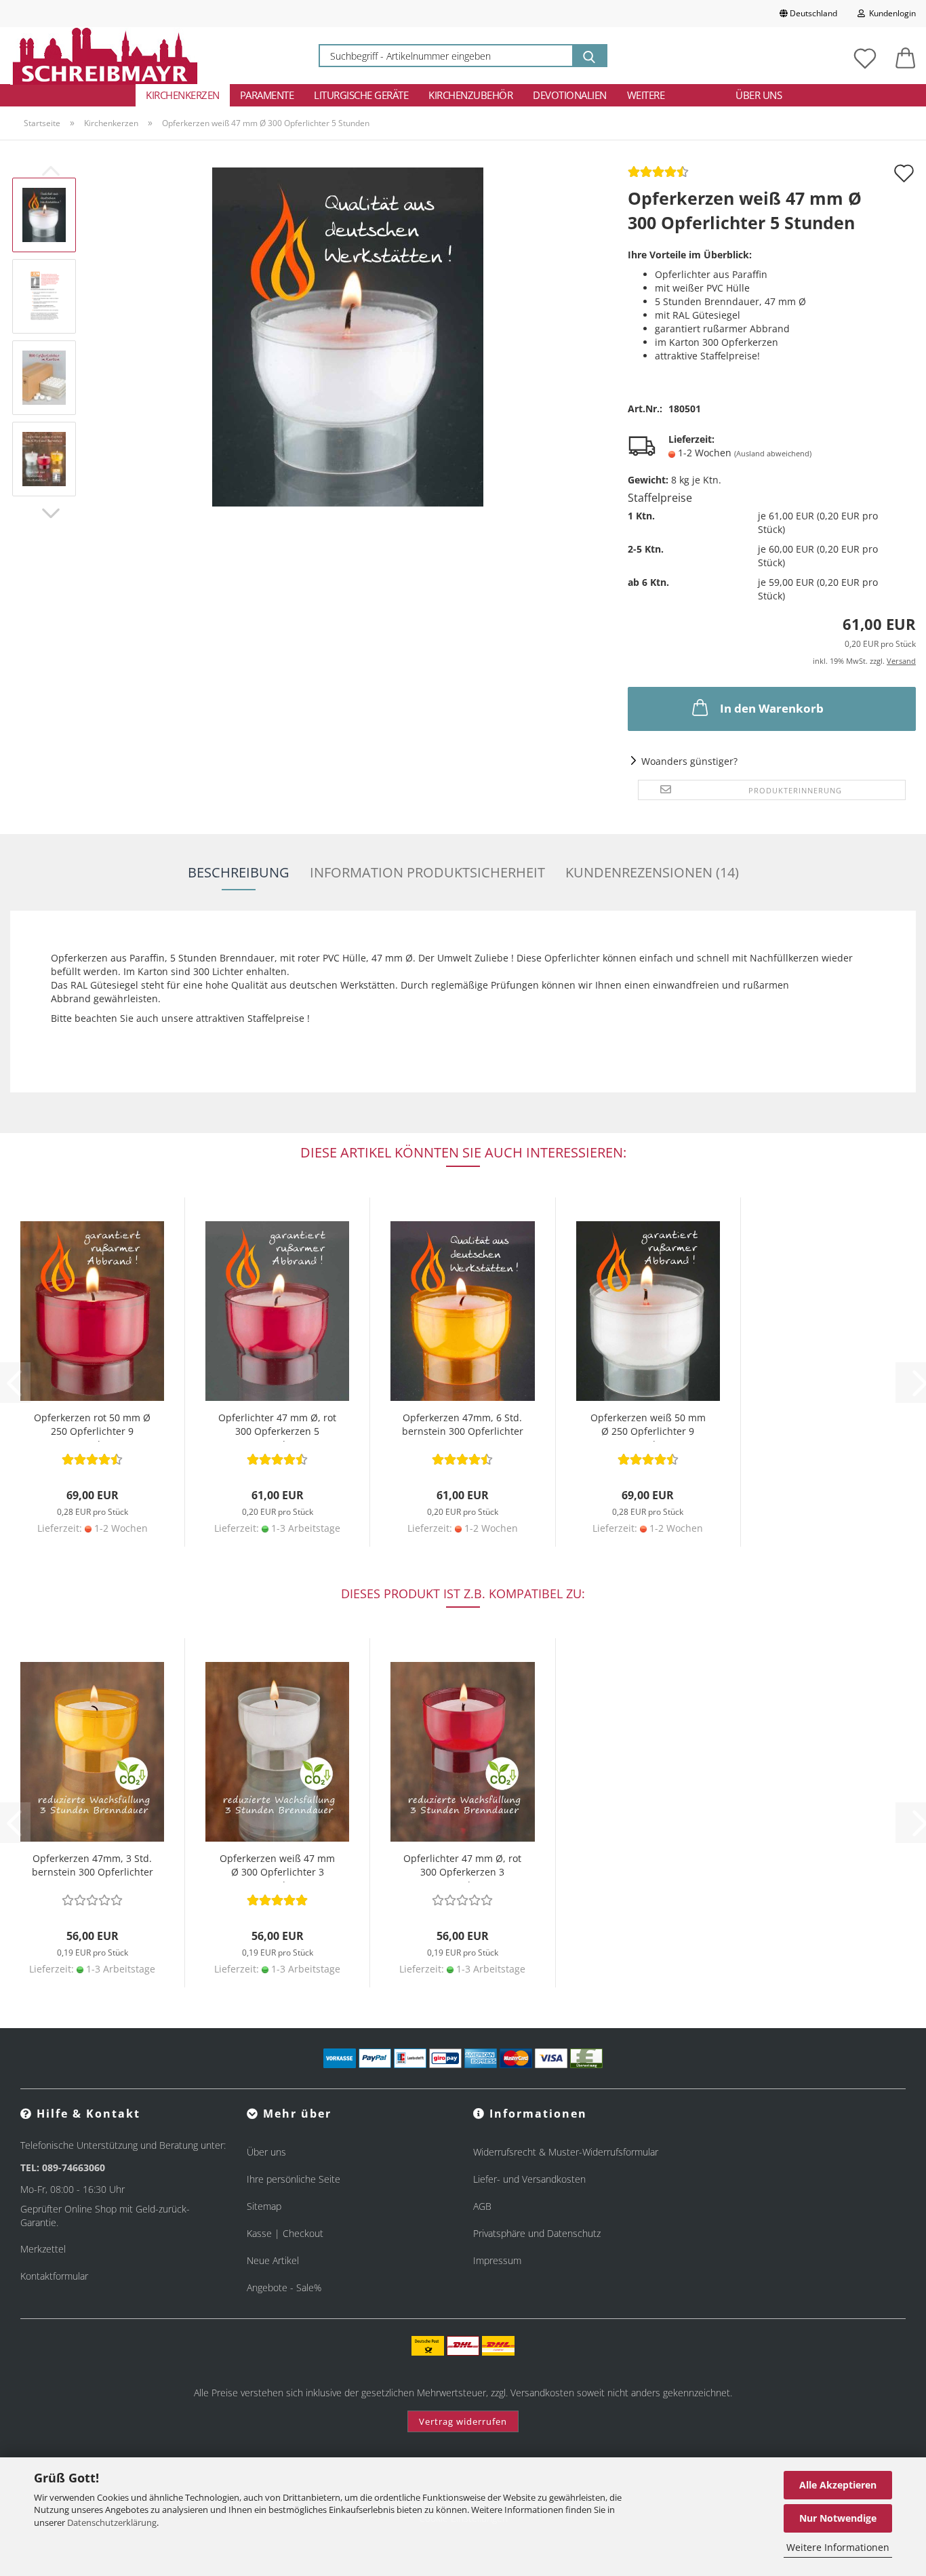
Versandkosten (542, 2393)
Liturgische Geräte (361, 95)
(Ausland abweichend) (773, 453)
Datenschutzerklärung (112, 2522)
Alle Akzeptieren (838, 2485)
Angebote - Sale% (284, 2287)
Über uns (759, 95)
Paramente (267, 95)
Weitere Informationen (838, 2547)
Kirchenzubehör (470, 95)
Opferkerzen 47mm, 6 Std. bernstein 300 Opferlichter (463, 1424)
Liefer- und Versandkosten (529, 2179)
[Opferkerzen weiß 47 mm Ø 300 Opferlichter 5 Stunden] (348, 336)
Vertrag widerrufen (463, 2421)
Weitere (646, 95)
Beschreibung (239, 872)
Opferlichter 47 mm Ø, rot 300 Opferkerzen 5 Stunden (277, 1426)
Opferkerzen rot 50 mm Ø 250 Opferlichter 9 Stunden (92, 1426)
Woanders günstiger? (689, 761)
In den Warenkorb (772, 708)
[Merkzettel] (865, 56)
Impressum (497, 2260)
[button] (906, 56)
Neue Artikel (273, 2260)
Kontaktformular (54, 2276)
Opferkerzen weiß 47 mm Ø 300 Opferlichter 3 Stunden (277, 1867)
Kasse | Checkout (285, 2233)
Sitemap (264, 2206)
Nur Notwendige (838, 2518)
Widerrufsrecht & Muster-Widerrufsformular (566, 2152)
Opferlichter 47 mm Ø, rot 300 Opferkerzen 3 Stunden (462, 1867)
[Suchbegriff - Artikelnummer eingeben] (589, 56)
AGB (482, 2206)
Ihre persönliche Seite (294, 2179)
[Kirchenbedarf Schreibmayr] (105, 56)
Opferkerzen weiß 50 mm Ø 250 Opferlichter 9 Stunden (648, 1426)
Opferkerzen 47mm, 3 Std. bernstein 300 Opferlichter (93, 1865)
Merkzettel (43, 2249)
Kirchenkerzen (183, 95)
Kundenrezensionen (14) (652, 872)
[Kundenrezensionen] (658, 176)
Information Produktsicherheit (427, 872)
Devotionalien (570, 95)
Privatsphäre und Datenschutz (537, 2233)
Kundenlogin (890, 13)
